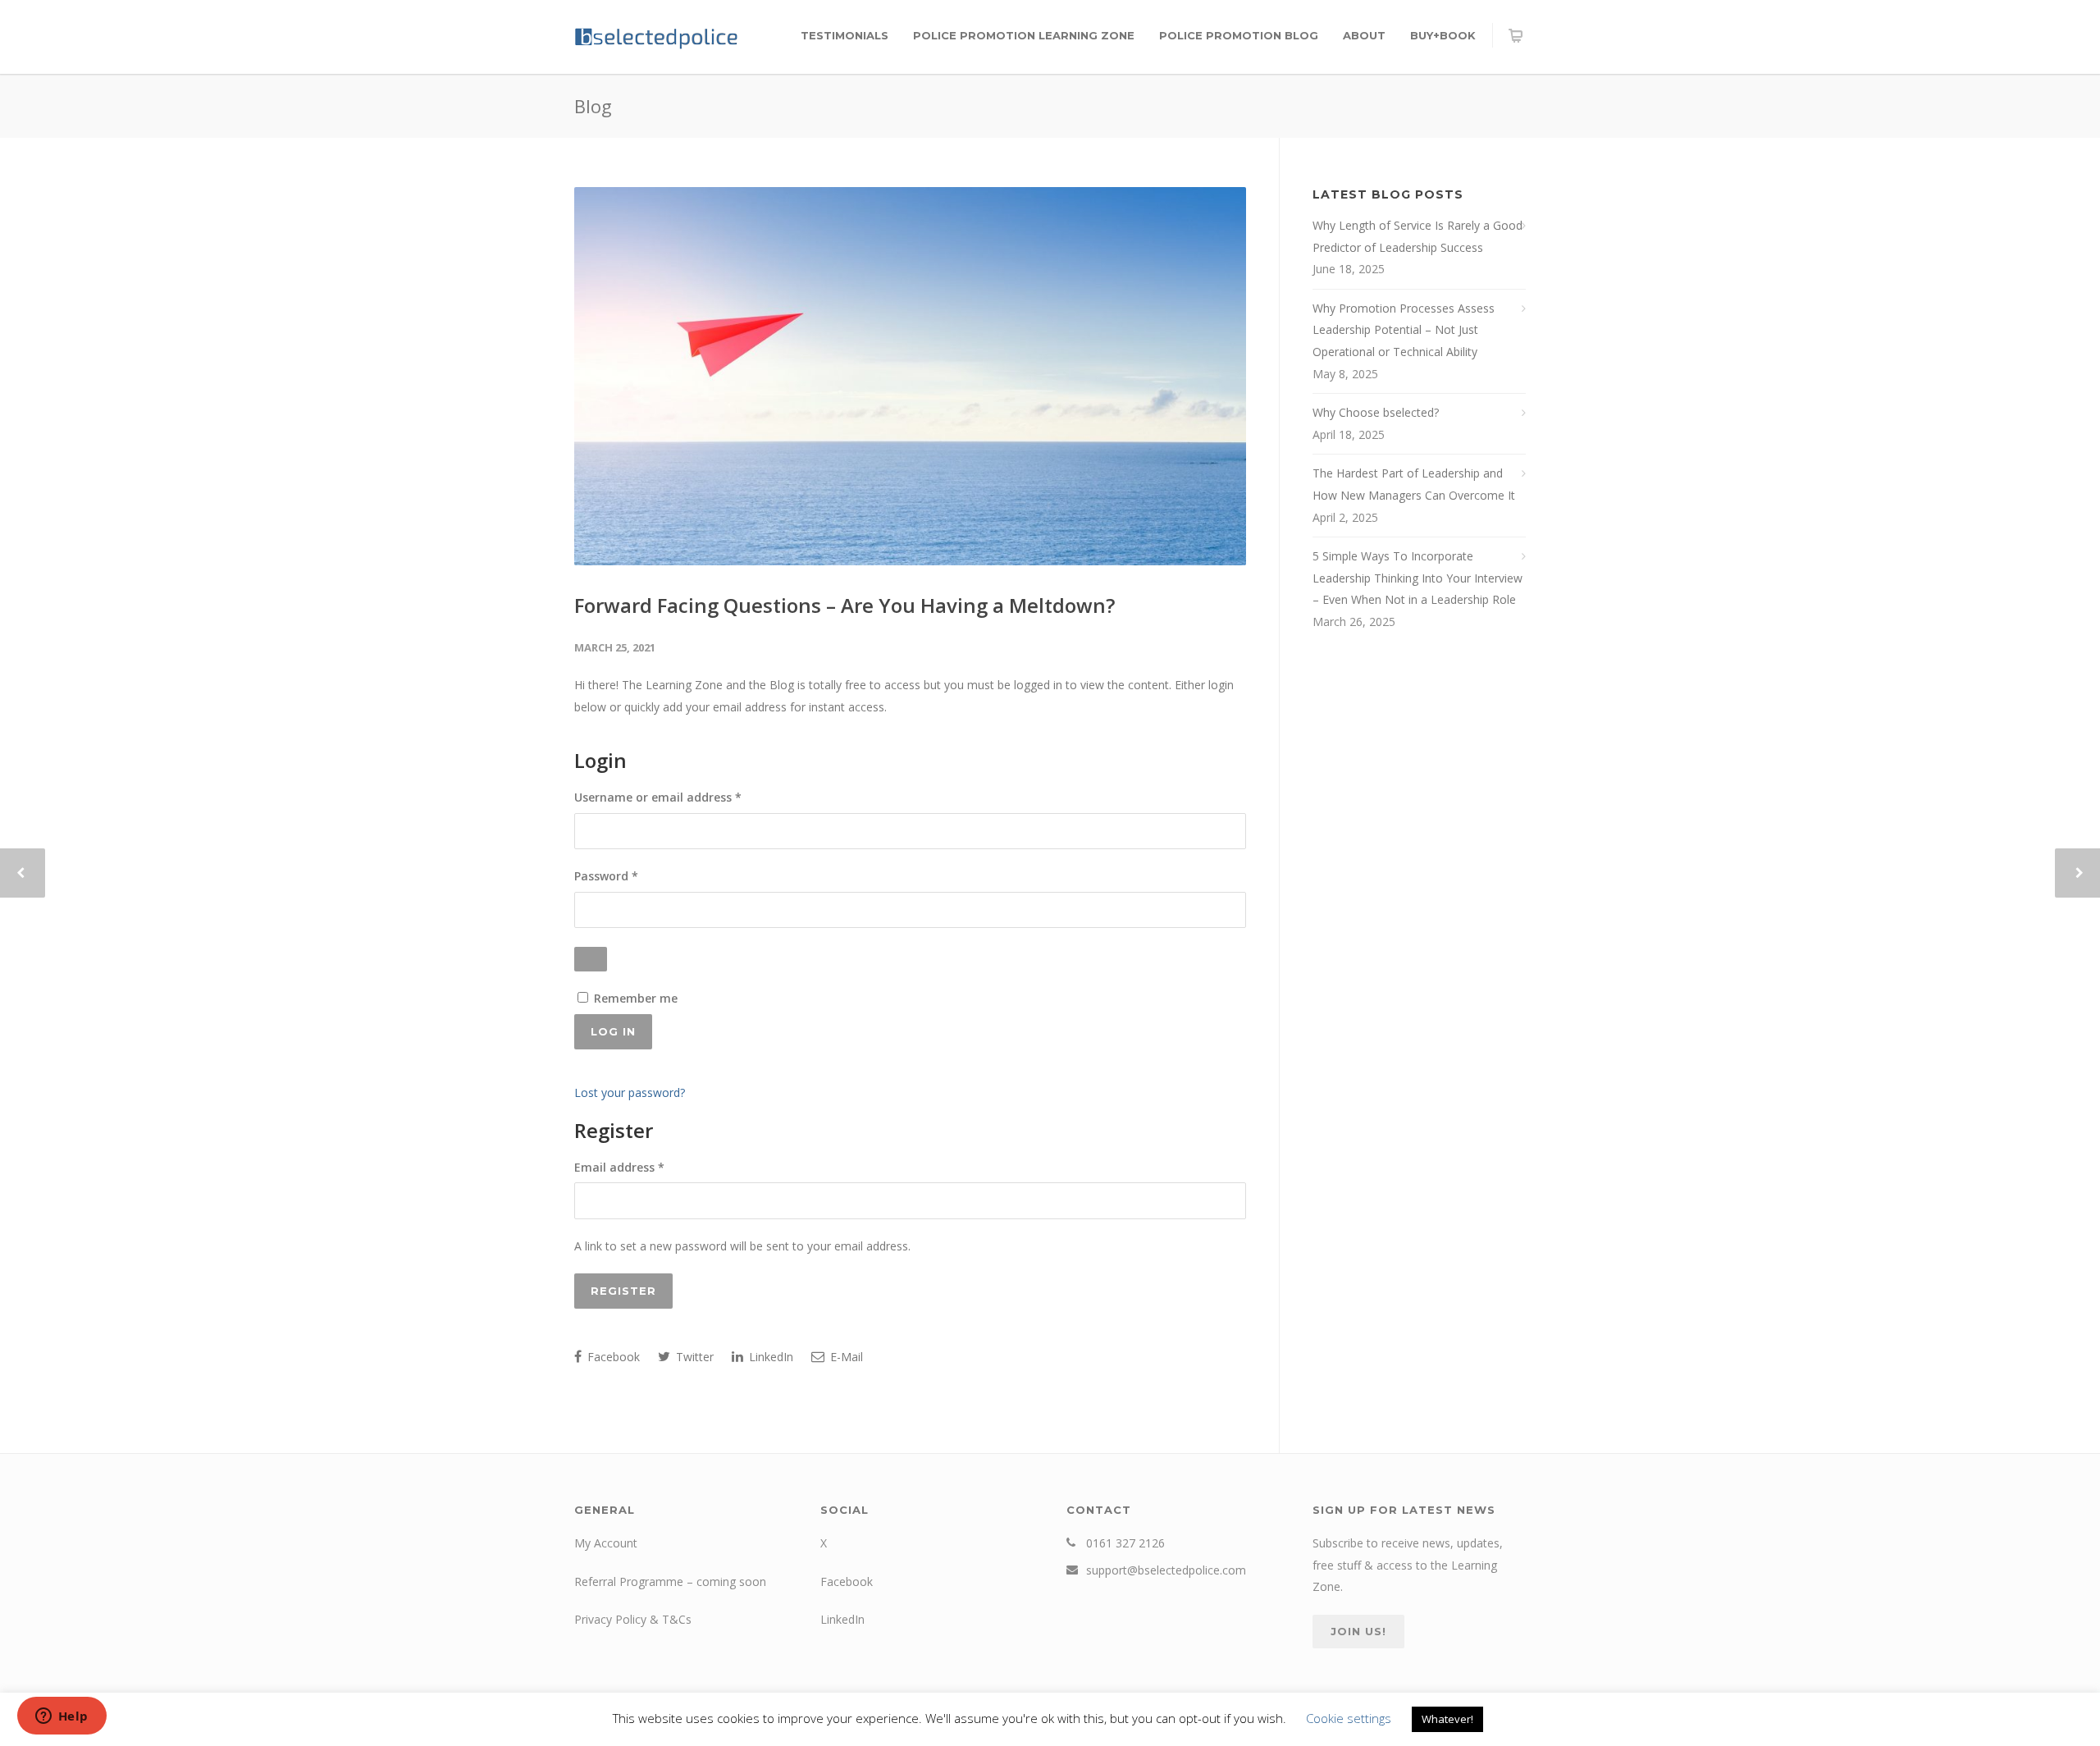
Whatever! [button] (1447, 1719)
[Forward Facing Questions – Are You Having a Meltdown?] (910, 376)
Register (623, 1291)
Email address (644, 1167)
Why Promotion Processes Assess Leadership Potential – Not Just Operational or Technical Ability (1404, 330)
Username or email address (683, 797)
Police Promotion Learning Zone (1024, 35)
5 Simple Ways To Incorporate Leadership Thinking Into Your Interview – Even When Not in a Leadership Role (1417, 578)
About (1364, 35)
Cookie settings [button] (1349, 1718)
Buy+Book (1443, 35)
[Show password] (591, 959)
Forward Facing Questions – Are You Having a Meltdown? (845, 605)
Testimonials (845, 35)
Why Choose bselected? (1376, 412)
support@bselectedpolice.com (1166, 1570)
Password (631, 875)
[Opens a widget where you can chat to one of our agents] (62, 1717)
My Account (606, 1543)
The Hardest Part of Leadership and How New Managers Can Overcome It (1414, 484)
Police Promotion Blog (1239, 35)
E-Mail (845, 1357)
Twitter (693, 1357)
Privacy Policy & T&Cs (633, 1619)
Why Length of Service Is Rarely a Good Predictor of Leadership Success (1417, 236)
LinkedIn (769, 1357)
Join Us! (1358, 1631)
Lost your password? (630, 1092)
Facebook (612, 1357)
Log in (613, 1031)
